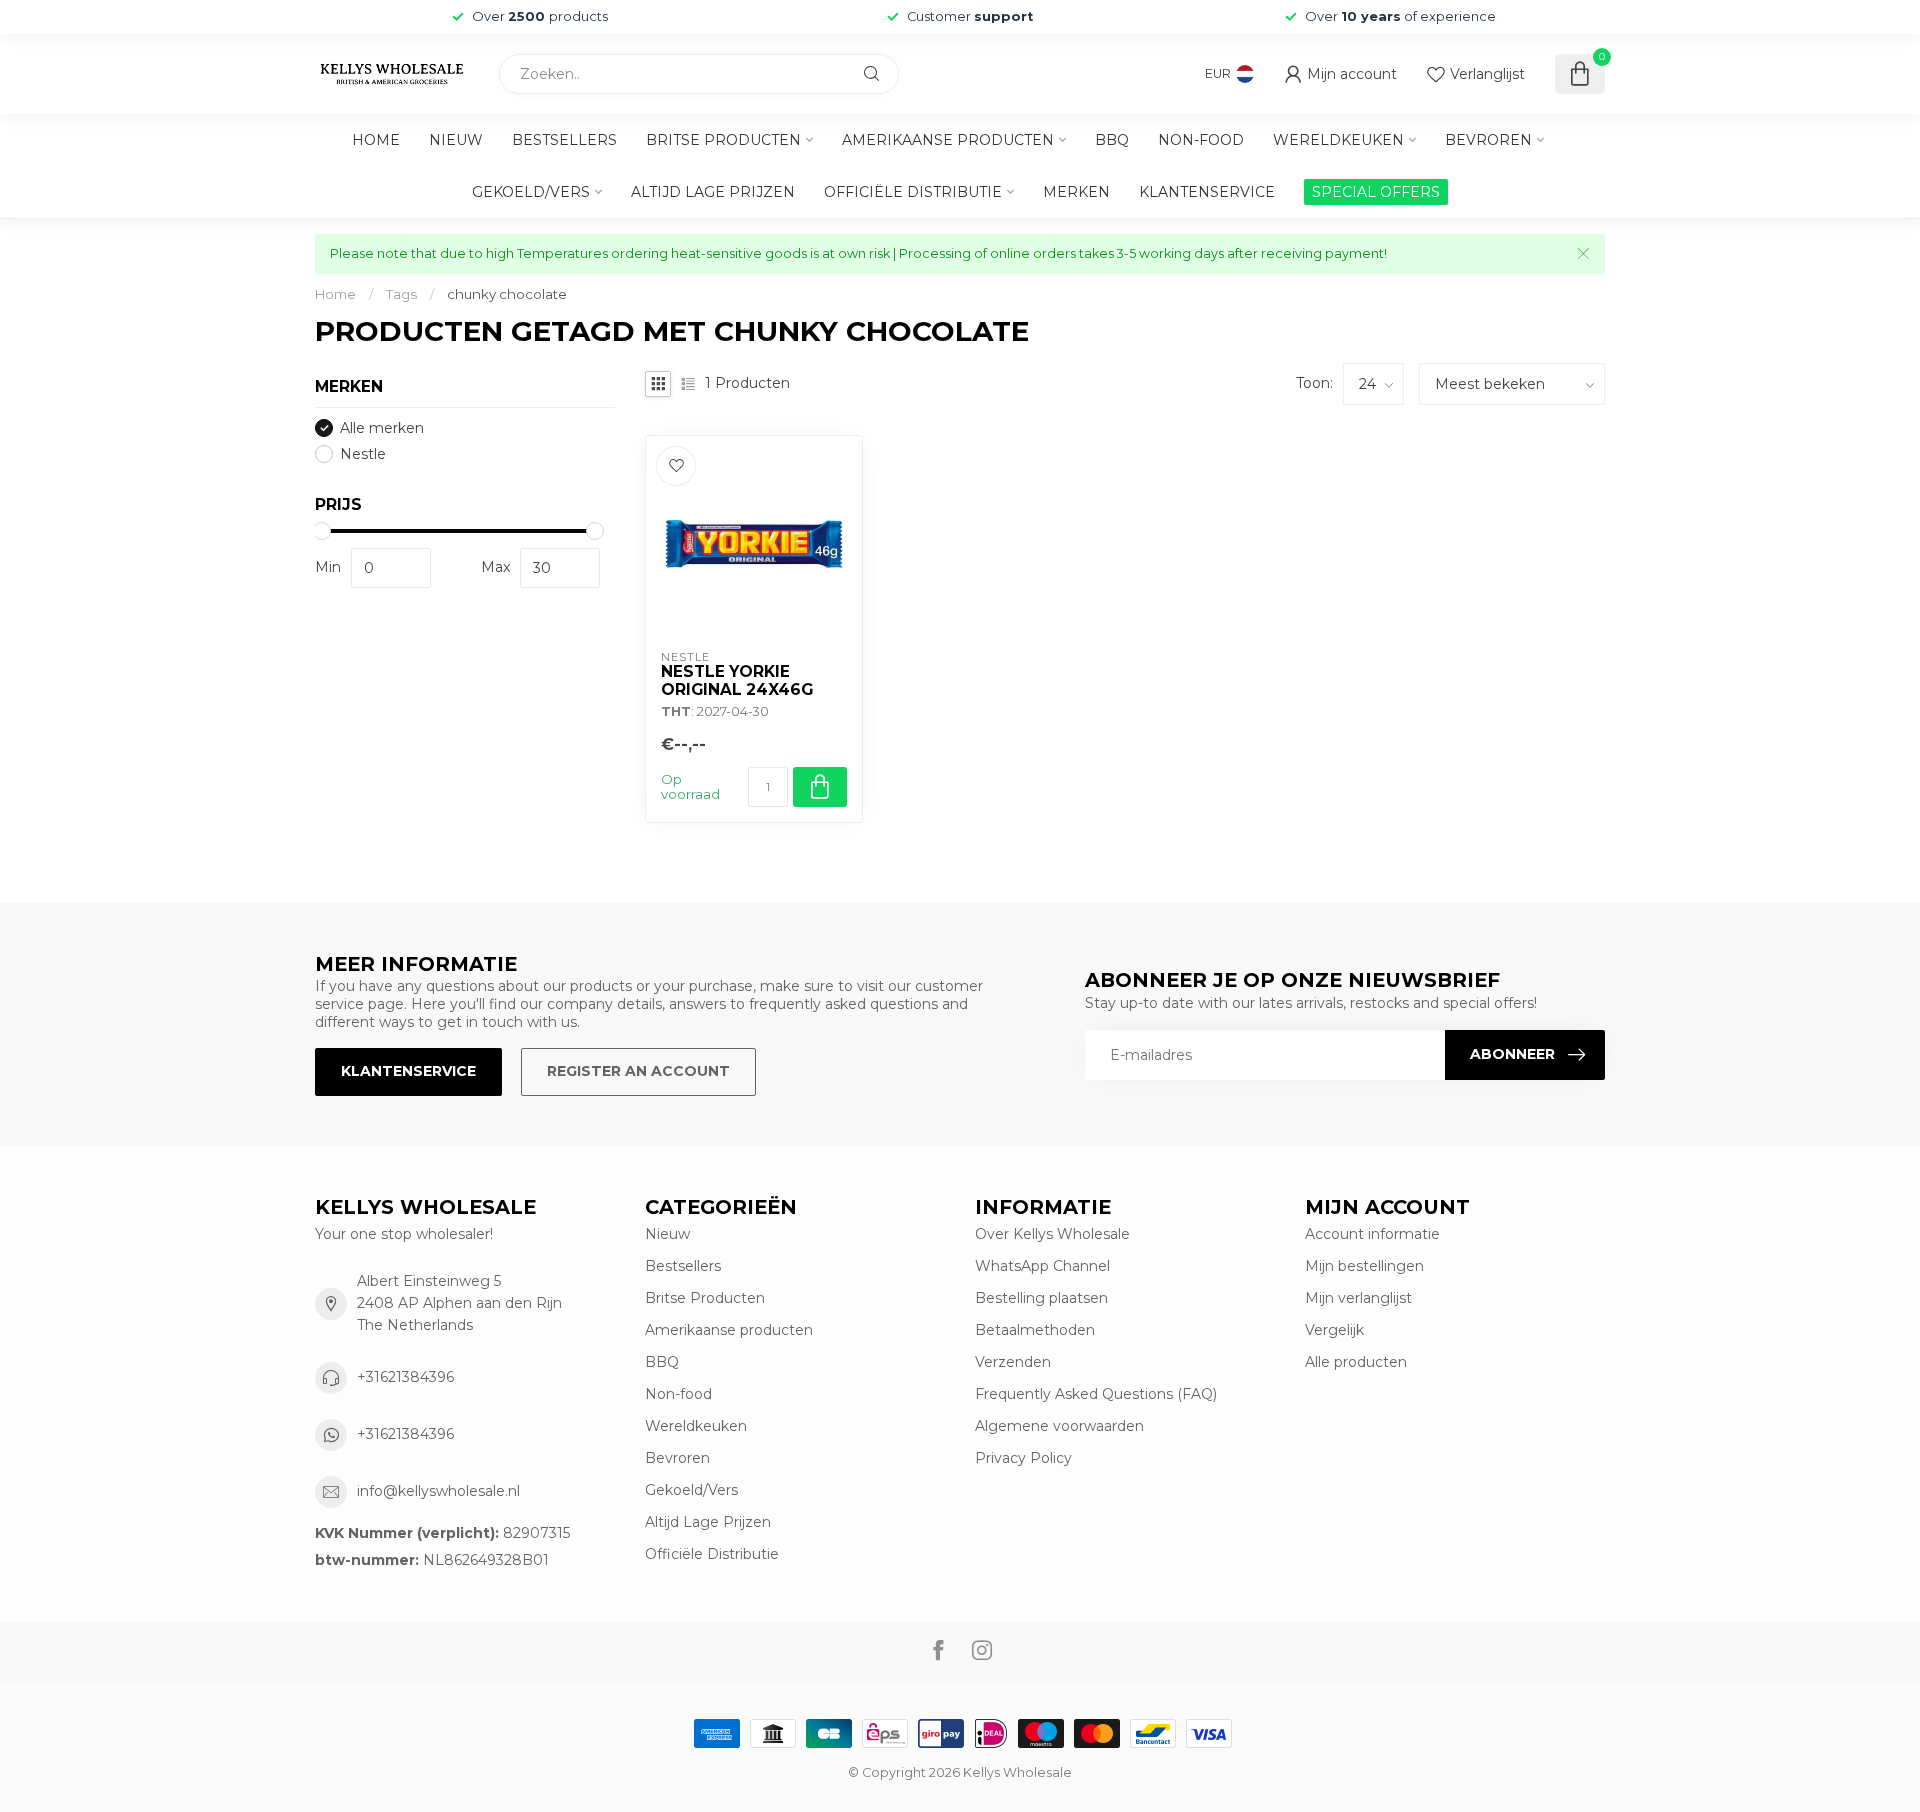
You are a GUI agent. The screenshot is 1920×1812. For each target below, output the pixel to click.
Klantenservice (1207, 192)
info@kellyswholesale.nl (438, 1491)
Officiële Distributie (913, 192)
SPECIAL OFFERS (1376, 192)
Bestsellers (564, 140)
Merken (1076, 192)
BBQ (1112, 140)
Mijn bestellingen (1364, 1266)
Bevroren (1488, 140)
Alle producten (1356, 1362)
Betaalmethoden (1035, 1330)
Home (376, 140)
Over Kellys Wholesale (1052, 1234)
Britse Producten (723, 140)
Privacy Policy (1023, 1458)
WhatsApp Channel (1042, 1266)
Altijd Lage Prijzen (713, 192)
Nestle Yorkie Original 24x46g (737, 681)
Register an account (638, 1071)
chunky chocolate (507, 294)
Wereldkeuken (1338, 140)
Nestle (363, 454)
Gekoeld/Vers (531, 192)
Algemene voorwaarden (1059, 1426)
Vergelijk (1334, 1330)
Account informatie (1372, 1234)
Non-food (1201, 140)
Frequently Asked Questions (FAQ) (1096, 1394)
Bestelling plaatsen (1041, 1298)
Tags (401, 294)
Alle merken (382, 428)
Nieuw (456, 140)
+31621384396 (405, 1377)
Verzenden (1013, 1362)
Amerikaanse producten (948, 140)
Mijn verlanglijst (1358, 1298)
